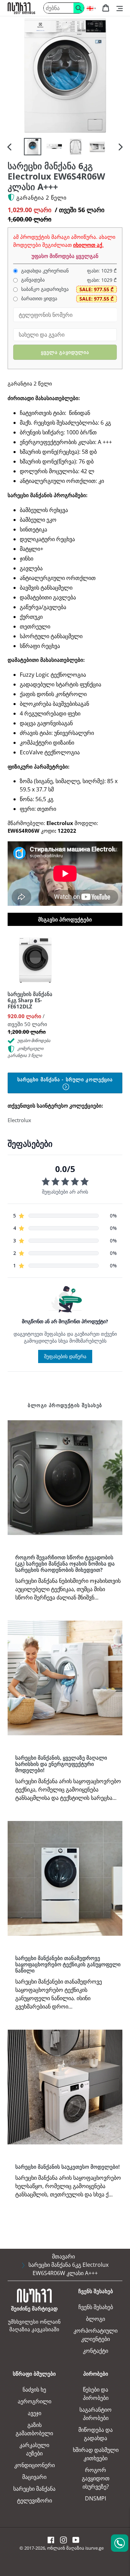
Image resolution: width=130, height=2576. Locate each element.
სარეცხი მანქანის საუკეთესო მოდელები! (67, 2167)
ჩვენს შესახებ (96, 2307)
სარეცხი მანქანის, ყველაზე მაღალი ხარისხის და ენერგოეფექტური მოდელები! (61, 1764)
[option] (33, 147)
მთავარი (63, 2256)
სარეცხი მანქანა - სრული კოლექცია (65, 1079)
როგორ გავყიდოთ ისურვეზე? (96, 2478)
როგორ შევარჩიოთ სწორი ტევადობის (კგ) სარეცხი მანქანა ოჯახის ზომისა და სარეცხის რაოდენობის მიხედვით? (65, 1563)
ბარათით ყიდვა (38, 298)
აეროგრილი (34, 2401)
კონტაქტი (96, 2351)
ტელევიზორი (34, 2500)
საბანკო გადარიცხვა (44, 289)
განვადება (32, 280)
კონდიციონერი (34, 2465)
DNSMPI (96, 2498)
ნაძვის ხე (34, 2389)
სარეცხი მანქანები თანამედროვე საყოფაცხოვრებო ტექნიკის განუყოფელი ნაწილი (68, 1964)
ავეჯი (34, 2413)
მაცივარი (34, 2477)
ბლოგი (96, 2319)
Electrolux (19, 1120)
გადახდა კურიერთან (44, 271)
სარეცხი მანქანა (34, 2489)
